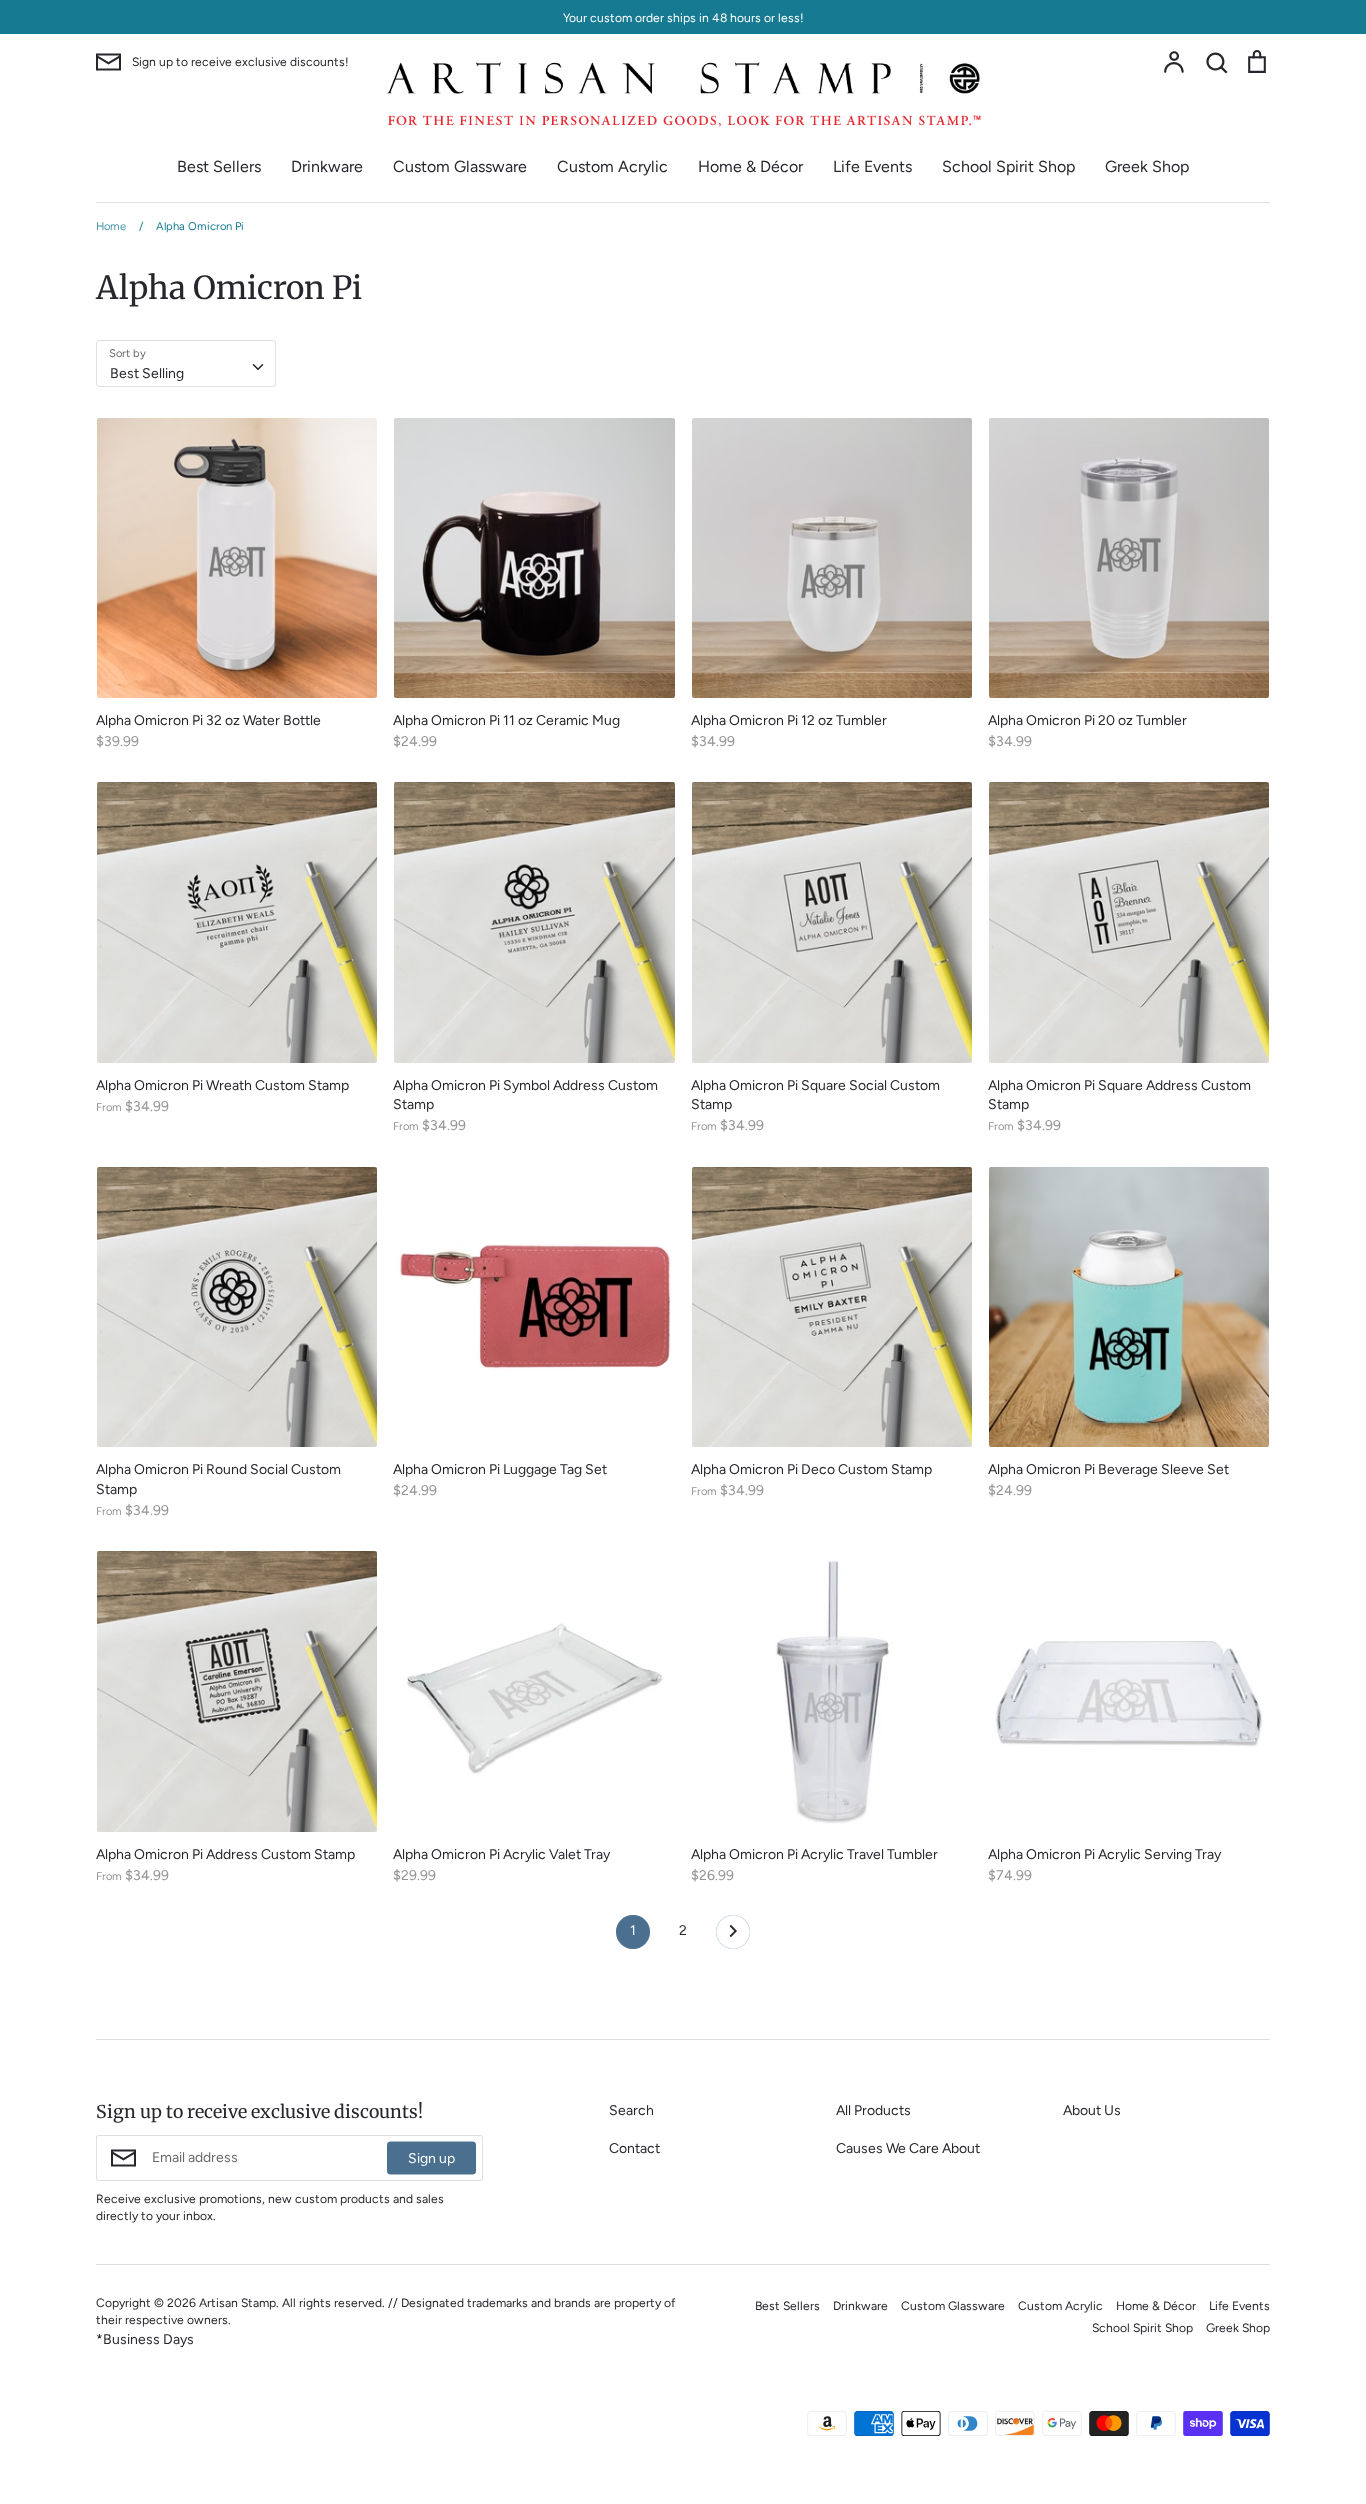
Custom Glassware (460, 166)
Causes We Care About (908, 2148)
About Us (1092, 2110)
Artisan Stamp (237, 2302)
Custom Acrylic (612, 166)
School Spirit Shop (1008, 166)
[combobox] (186, 363)
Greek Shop (1147, 166)
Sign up (431, 2158)
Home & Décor (750, 166)
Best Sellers (219, 166)
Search (631, 2110)
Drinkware (327, 166)
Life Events (872, 166)
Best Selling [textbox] (147, 373)
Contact (634, 2148)
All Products (873, 2110)
